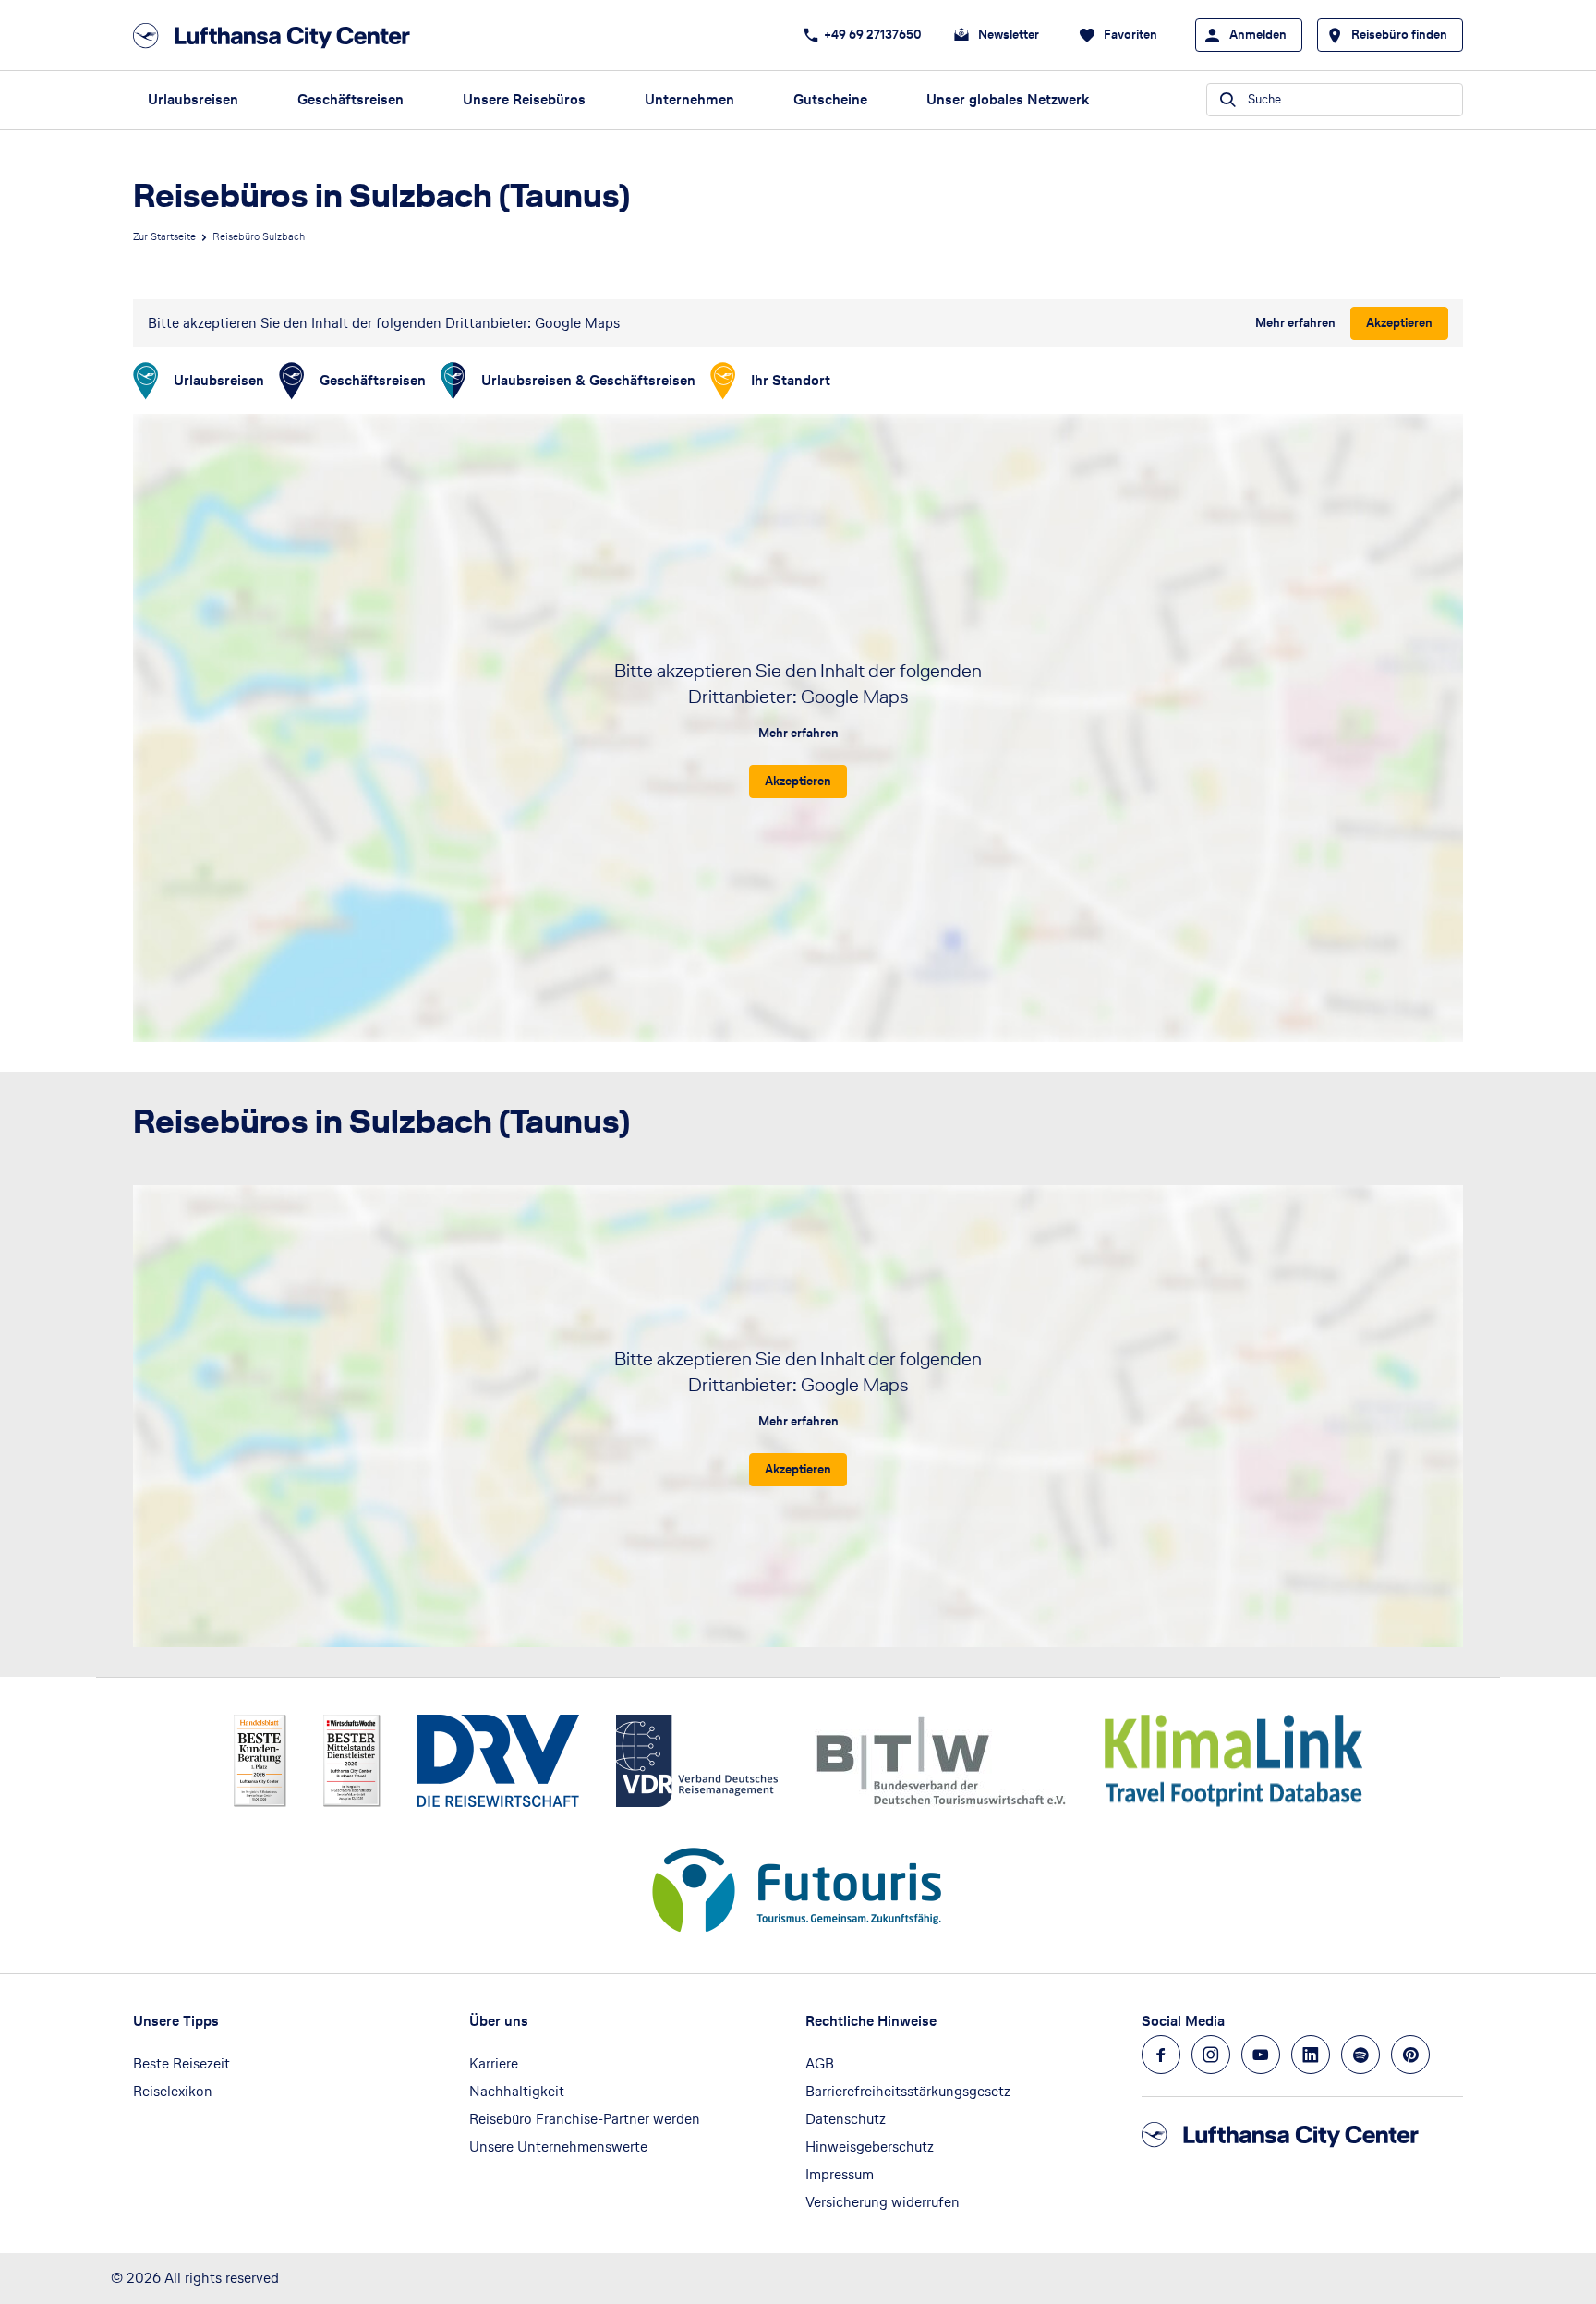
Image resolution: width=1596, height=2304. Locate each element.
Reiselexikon (173, 2091)
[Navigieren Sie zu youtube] (1261, 2055)
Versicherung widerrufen (883, 2202)
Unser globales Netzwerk (1008, 99)
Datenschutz (846, 2119)
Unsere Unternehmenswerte (558, 2146)
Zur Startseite (164, 236)
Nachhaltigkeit (517, 2091)
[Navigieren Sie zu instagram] (1211, 2055)
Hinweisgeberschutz (870, 2146)
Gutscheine (830, 99)
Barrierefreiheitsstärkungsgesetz (908, 2091)
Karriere (494, 2063)
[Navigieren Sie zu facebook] (1161, 2055)
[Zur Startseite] (277, 36)
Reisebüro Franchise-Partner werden (585, 2119)
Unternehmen (689, 99)
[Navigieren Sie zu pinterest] (1410, 2055)
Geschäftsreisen (351, 99)
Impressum (840, 2174)
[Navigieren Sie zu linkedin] (1311, 2055)
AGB (820, 2063)
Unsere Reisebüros (524, 99)
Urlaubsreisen (193, 99)
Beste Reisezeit (181, 2063)
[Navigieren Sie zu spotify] (1360, 2055)
